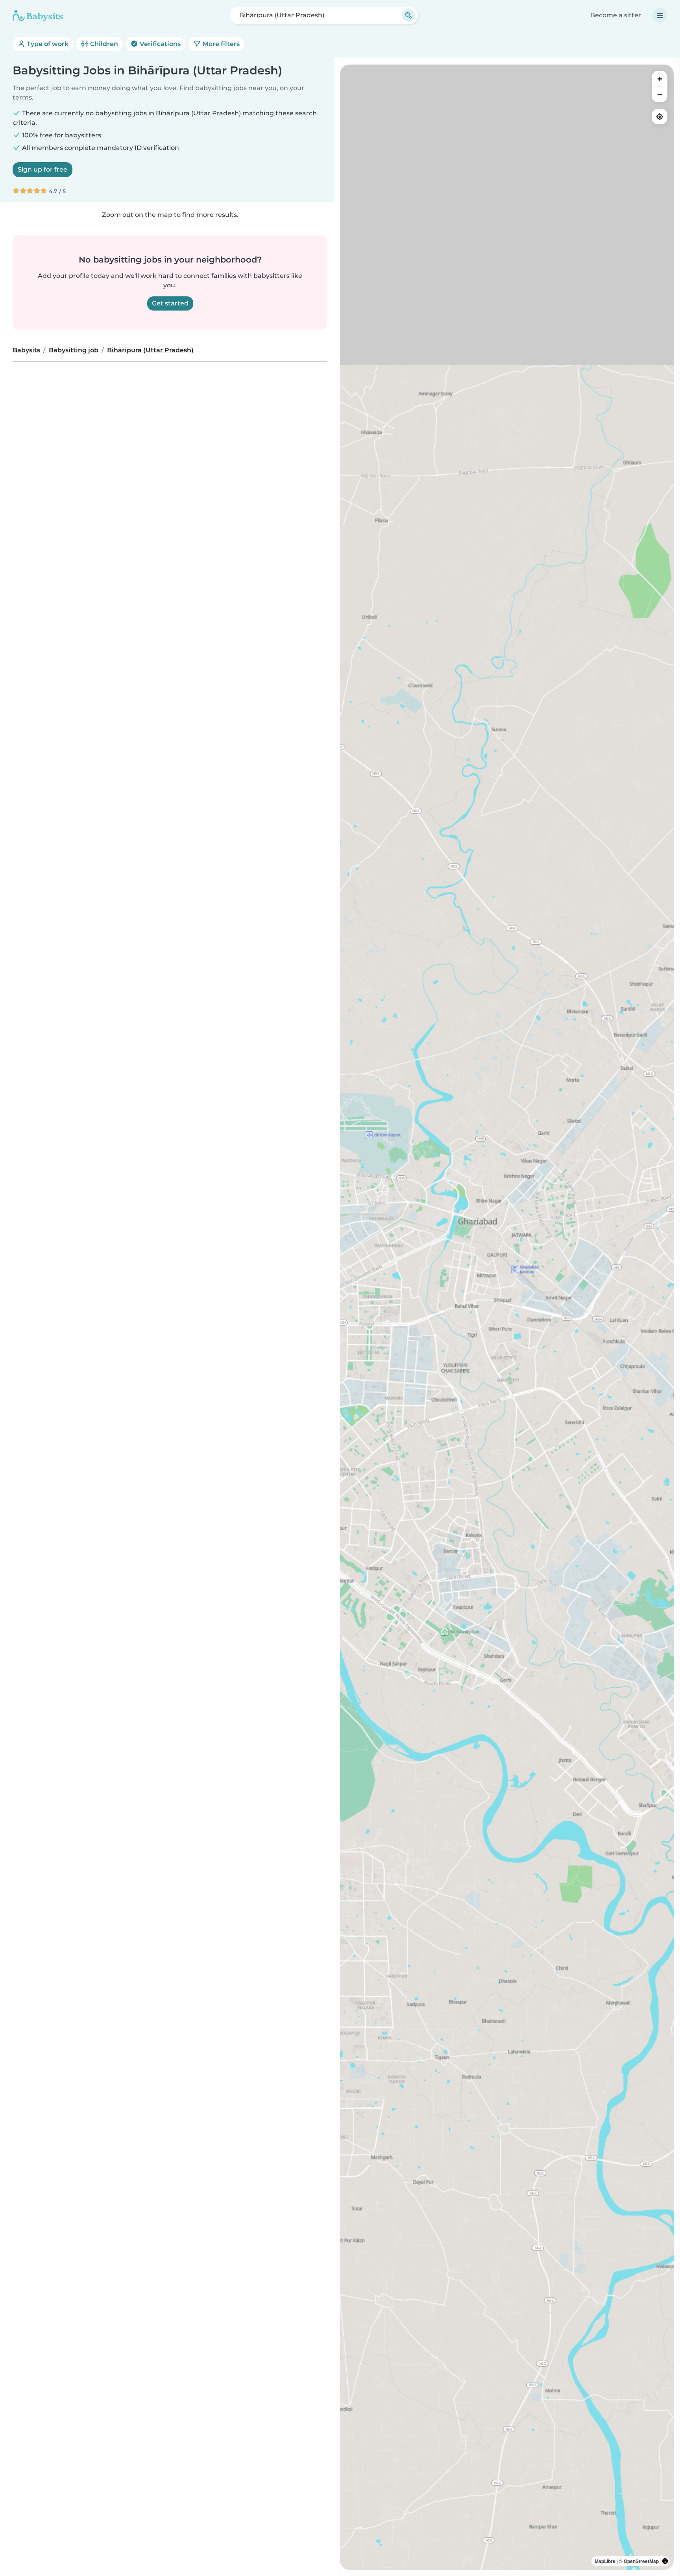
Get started (170, 303)
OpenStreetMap (641, 2561)
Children (103, 44)
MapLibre (605, 2561)
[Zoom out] (660, 94)
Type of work (47, 44)
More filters (220, 44)
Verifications (159, 44)
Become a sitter (616, 15)
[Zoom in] (660, 79)
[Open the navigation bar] (660, 15)
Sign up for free (42, 169)
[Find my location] (660, 117)
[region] (507, 1317)
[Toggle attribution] (665, 2561)
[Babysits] (38, 15)
